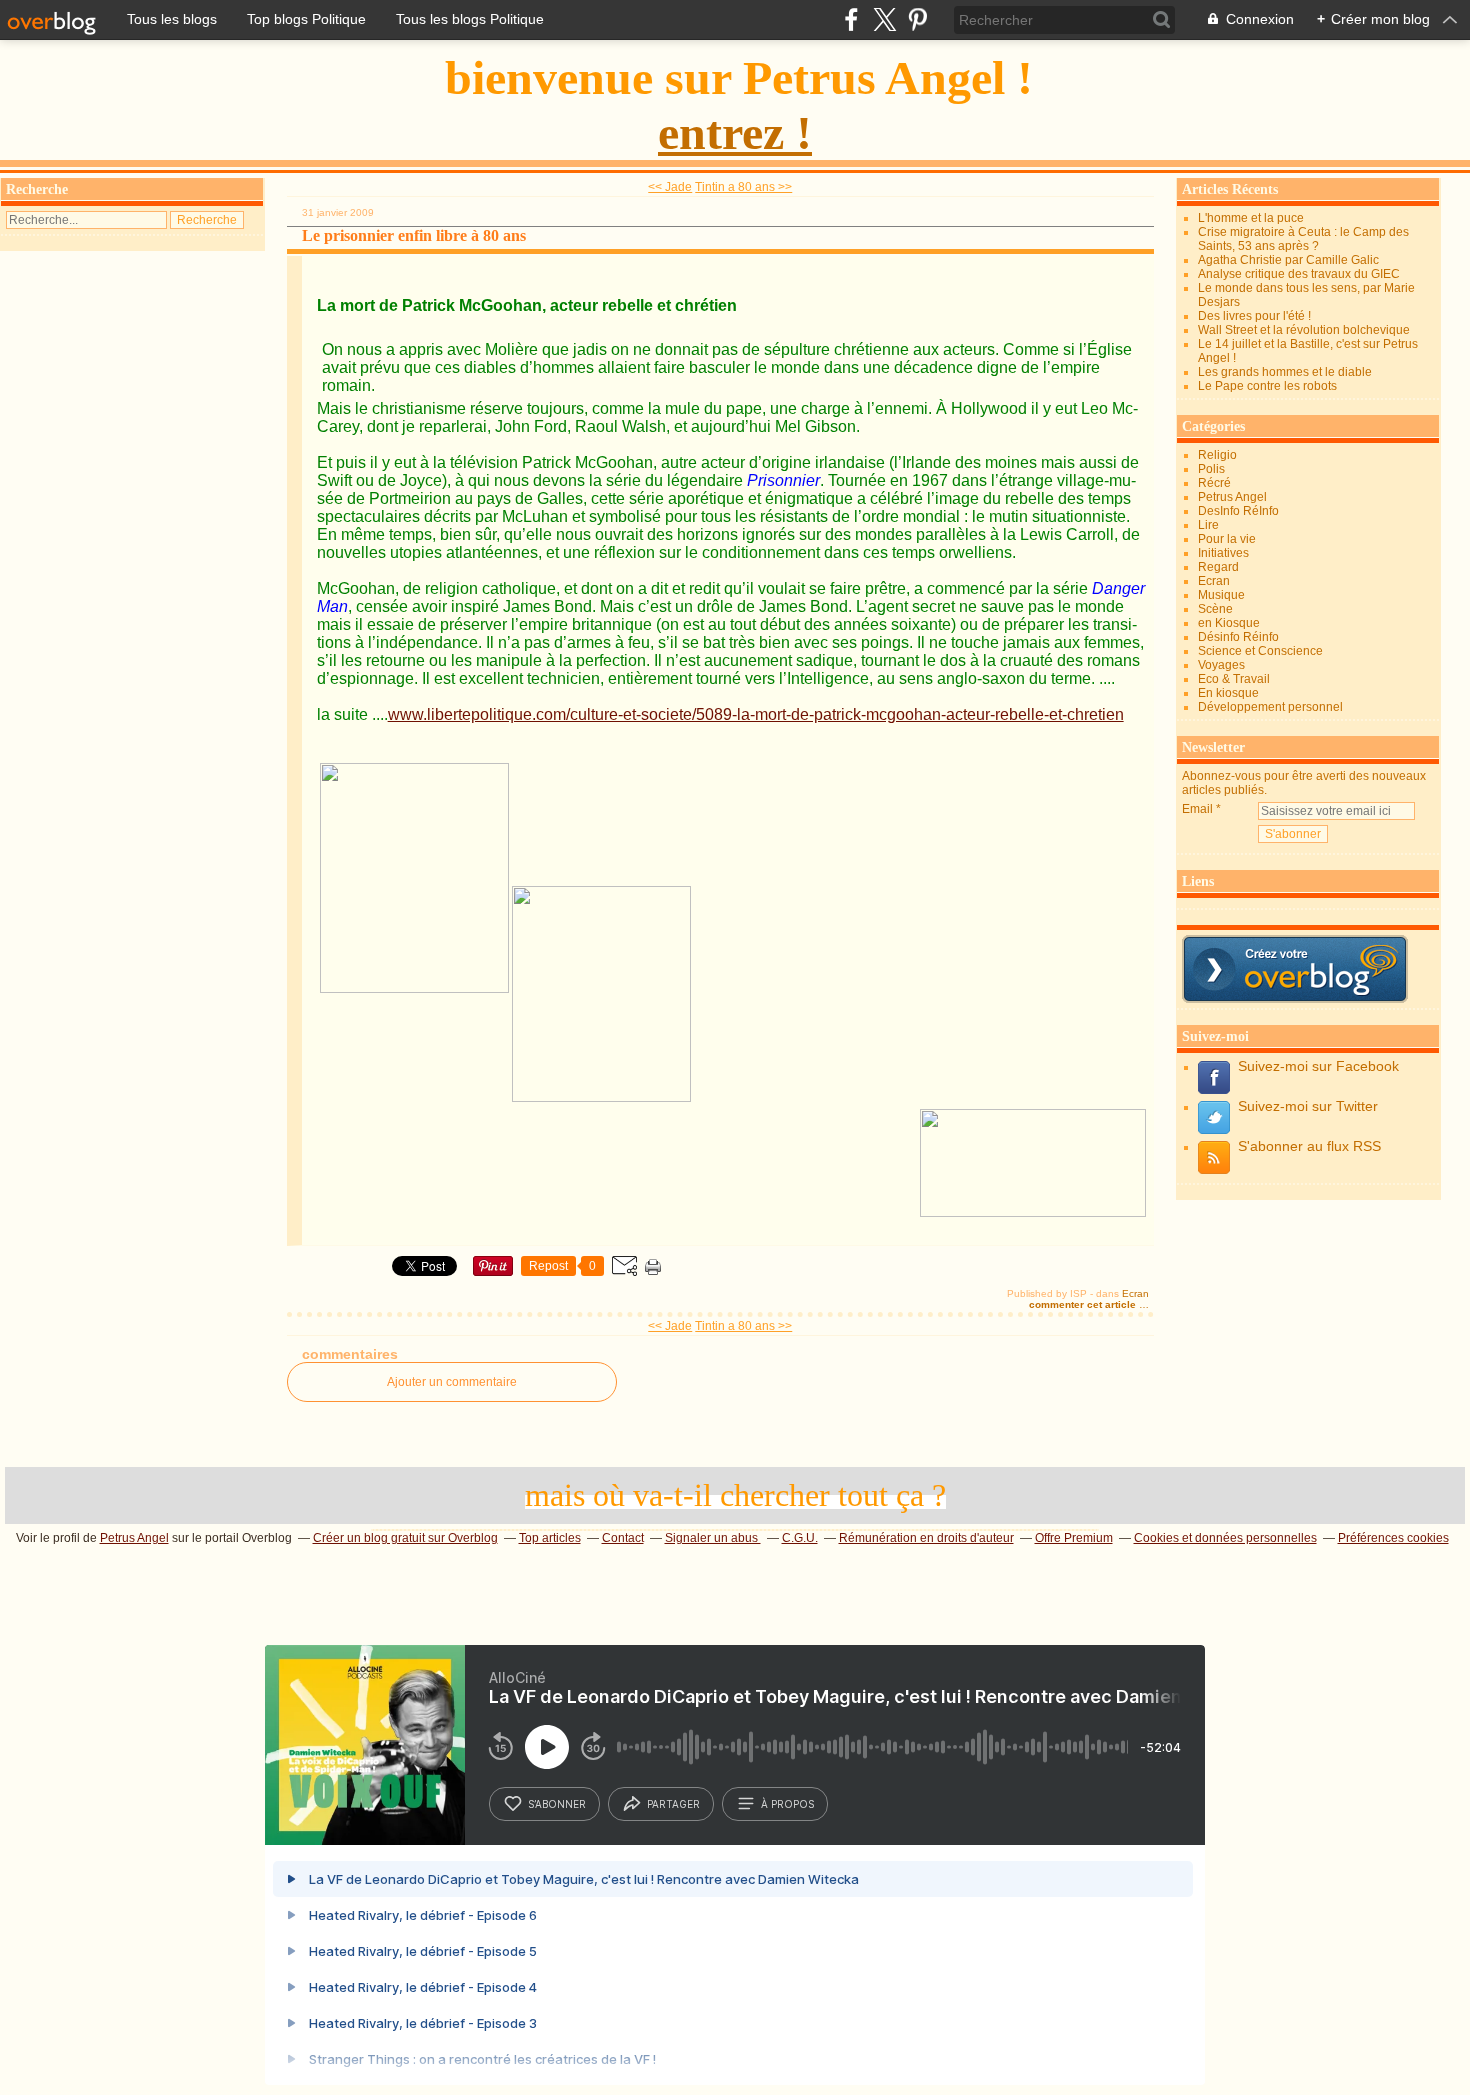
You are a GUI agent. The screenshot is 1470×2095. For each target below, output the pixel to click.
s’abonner (557, 1804)
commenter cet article (1084, 1304)
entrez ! (735, 132)
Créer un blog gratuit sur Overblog (405, 1538)
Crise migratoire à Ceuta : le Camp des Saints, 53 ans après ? (1303, 239)
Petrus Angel (1232, 497)
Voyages (1221, 665)
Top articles (550, 1538)
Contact (623, 1538)
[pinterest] (917, 19)
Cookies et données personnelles (1225, 1538)
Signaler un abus (713, 1538)
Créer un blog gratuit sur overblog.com (1295, 969)
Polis (1211, 469)
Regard (1218, 567)
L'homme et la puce (1251, 218)
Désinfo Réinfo (1238, 637)
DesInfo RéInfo (1238, 511)
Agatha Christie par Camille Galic (1288, 260)
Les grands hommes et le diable (1285, 372)
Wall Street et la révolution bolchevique (1304, 330)
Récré (1214, 483)
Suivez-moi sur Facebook (1318, 1066)
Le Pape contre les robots (1267, 386)
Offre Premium (1074, 1538)
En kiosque (1228, 693)
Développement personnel (1270, 707)
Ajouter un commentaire (452, 1382)
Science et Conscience (1260, 651)
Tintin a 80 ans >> (743, 187)
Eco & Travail (1234, 679)
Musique (1221, 595)
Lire (1208, 525)
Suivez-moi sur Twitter (1308, 1106)
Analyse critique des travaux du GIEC (1299, 274)
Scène (1215, 609)
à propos (787, 1804)
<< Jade (670, 187)
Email (1197, 809)
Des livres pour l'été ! (1254, 316)
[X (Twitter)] (884, 19)
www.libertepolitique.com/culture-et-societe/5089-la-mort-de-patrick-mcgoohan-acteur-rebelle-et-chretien (756, 714)
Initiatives (1223, 553)
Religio (1217, 455)
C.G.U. (800, 1538)
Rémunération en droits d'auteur (926, 1538)
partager (673, 1804)
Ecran (1135, 1293)
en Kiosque (1229, 623)
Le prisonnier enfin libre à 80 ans (414, 235)
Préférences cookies (1393, 1538)
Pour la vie (1227, 539)
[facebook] (851, 19)
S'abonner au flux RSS (1309, 1146)
